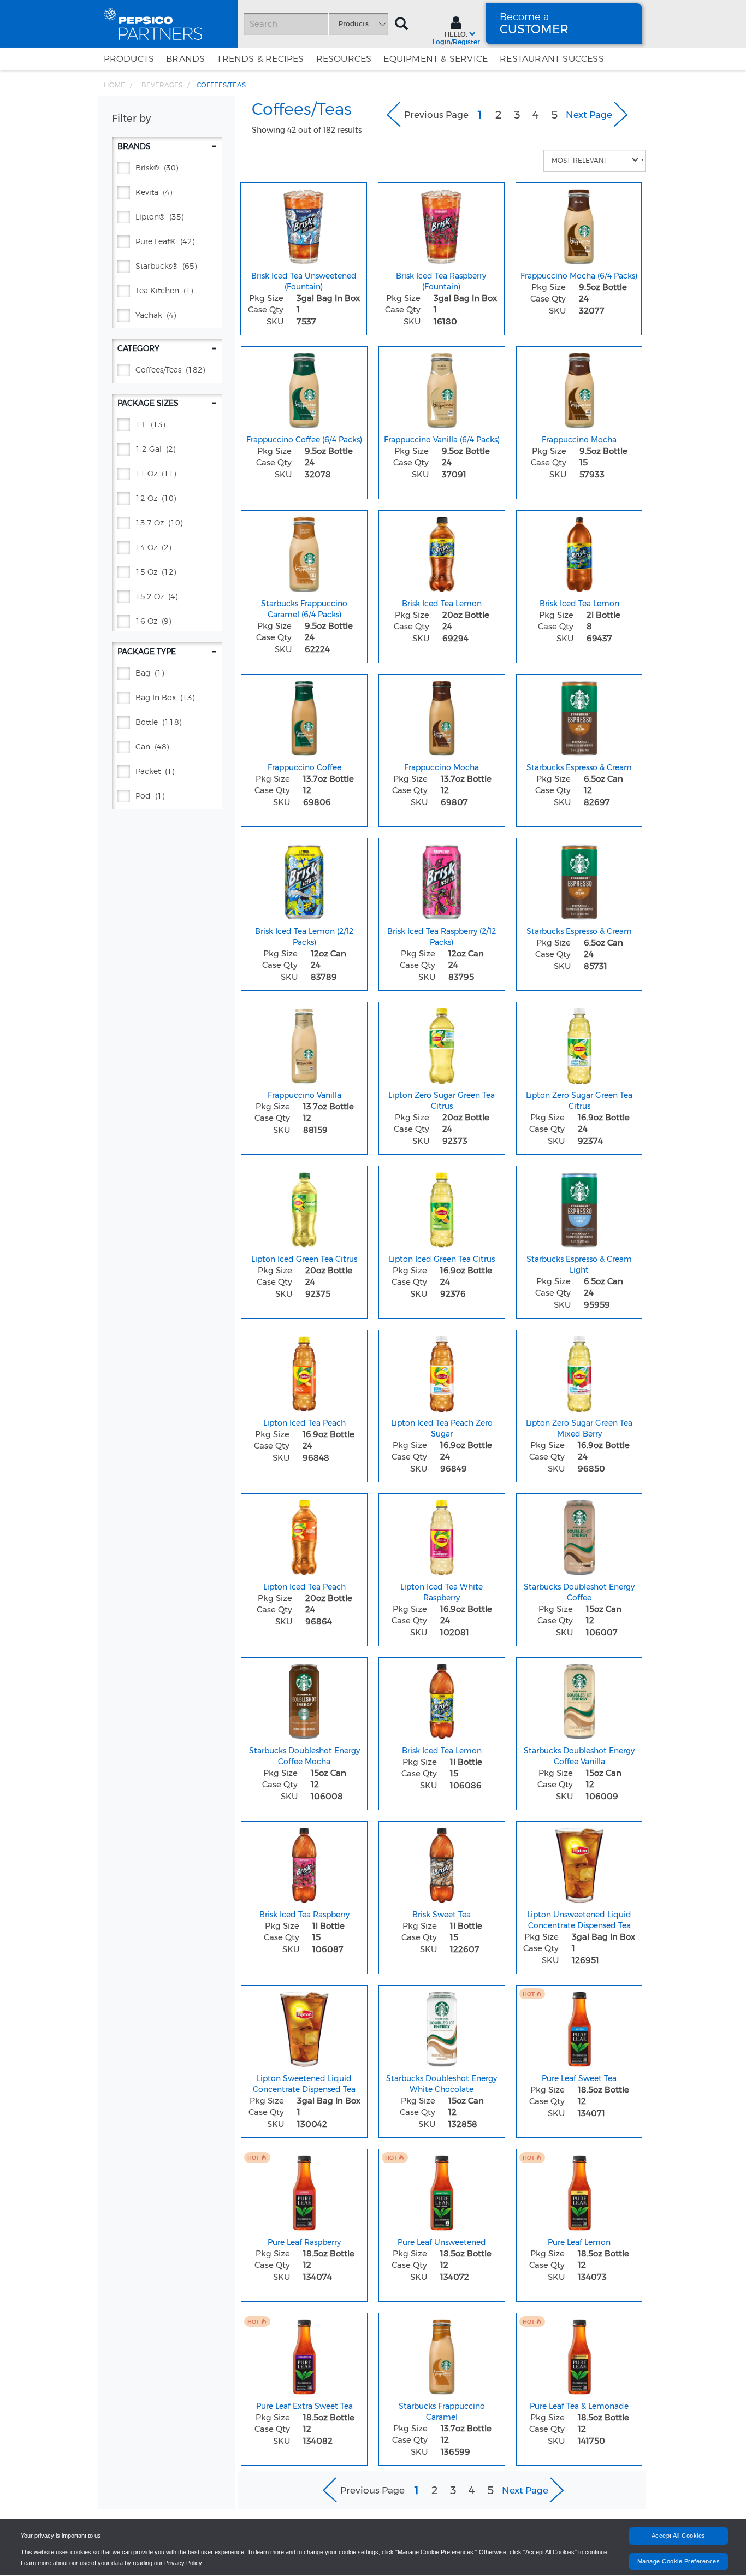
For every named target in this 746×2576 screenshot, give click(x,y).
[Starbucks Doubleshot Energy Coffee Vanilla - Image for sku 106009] (579, 1699)
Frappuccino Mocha (579, 440)
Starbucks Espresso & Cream (579, 767)
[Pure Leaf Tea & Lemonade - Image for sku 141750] (579, 2354)
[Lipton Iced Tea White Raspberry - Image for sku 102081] (442, 1535)
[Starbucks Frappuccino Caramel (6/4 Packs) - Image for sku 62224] (304, 552)
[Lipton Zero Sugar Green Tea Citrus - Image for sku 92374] (579, 1043)
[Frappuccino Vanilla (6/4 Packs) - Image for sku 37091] (442, 388)
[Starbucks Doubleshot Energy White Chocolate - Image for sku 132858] (442, 2026)
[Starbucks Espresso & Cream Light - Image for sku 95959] (579, 1207)
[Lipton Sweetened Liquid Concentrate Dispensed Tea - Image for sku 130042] (304, 2026)
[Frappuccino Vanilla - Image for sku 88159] (304, 1043)
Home (114, 85)
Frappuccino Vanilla (304, 1095)
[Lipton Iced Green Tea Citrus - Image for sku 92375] (304, 1207)
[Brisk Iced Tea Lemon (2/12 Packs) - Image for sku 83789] (304, 879)
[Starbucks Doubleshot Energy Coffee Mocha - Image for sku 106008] (304, 1699)
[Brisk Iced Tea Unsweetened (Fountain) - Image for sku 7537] (304, 224)
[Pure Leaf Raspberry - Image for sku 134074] (304, 2190)
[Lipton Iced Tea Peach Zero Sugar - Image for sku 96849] (442, 1371)
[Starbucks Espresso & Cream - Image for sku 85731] (579, 879)
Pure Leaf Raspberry (304, 2242)
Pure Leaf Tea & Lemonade (579, 2406)
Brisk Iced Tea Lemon (442, 604)
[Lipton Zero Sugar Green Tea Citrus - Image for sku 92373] (442, 1043)
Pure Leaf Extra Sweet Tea (304, 2406)
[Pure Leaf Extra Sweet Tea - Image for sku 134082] (304, 2354)
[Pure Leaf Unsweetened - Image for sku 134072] (442, 2190)
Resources (344, 59)
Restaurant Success (552, 59)
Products (129, 59)
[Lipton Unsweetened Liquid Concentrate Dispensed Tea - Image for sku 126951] (579, 1863)
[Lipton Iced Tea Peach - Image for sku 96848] (304, 1371)
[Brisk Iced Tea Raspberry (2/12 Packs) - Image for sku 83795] (442, 879)
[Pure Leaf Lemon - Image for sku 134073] (579, 2190)
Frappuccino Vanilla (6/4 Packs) (442, 440)
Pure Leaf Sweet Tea (579, 2078)
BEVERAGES (162, 85)
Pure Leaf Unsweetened (442, 2242)
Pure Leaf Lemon (579, 2242)
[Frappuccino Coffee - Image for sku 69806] (304, 716)
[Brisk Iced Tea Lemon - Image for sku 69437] (579, 552)
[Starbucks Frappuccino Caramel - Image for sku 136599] (442, 2354)
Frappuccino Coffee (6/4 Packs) (304, 440)
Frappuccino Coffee (304, 767)
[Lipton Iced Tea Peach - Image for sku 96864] (304, 1535)
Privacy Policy (183, 2563)
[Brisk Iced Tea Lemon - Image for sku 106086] (442, 1699)
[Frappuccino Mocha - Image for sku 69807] (442, 716)
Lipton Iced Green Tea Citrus (304, 1259)
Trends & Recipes (260, 59)
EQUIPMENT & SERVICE (436, 59)
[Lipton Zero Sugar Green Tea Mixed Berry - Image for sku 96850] (579, 1371)
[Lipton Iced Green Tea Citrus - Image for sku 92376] (442, 1207)
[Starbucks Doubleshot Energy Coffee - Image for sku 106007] (579, 1535)
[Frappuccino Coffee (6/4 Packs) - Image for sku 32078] (304, 388)
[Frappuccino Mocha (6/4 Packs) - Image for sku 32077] (579, 224)
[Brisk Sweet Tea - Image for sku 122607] (442, 1863)
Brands (185, 59)
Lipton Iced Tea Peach (304, 1423)
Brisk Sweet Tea (442, 1915)
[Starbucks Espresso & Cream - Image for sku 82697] (579, 716)
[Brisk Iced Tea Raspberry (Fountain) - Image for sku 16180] (441, 224)
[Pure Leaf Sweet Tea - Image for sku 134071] (579, 2026)
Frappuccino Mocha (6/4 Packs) (579, 276)
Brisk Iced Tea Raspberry (304, 1915)
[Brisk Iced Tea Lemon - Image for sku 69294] (442, 552)
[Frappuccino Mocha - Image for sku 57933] (579, 388)
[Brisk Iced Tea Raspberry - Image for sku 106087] (304, 1863)
